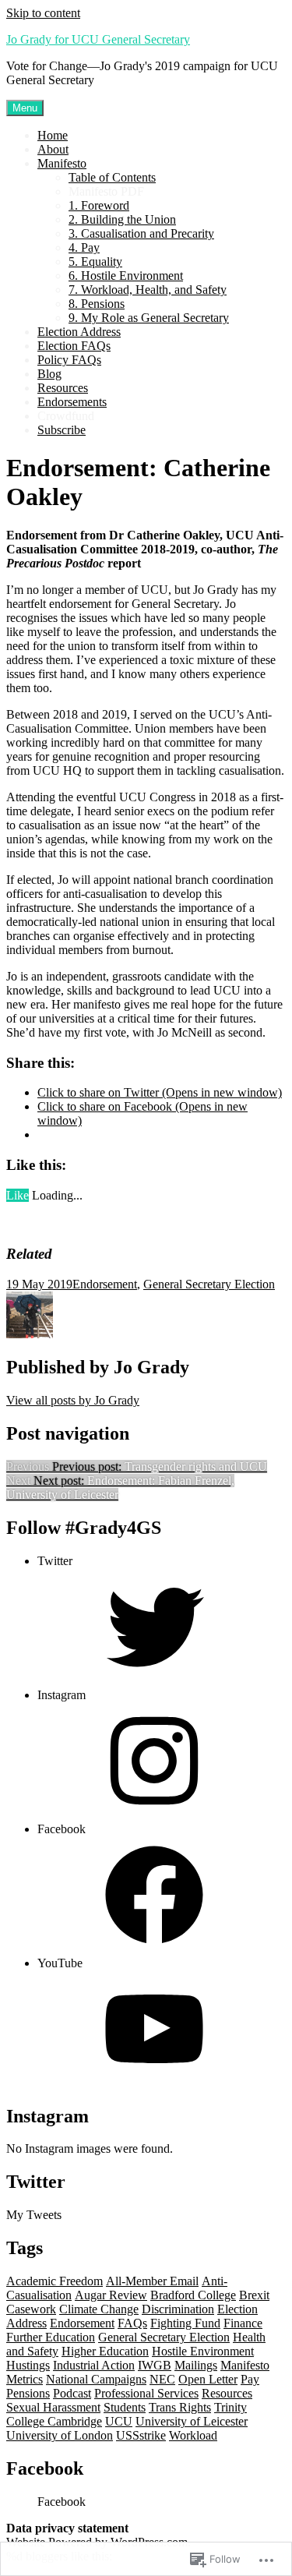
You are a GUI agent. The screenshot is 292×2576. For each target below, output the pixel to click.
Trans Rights (180, 2407)
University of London (60, 2435)
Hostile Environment (203, 2351)
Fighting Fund (185, 2323)
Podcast (72, 2393)
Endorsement (105, 1284)
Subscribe (62, 430)
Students (125, 2407)
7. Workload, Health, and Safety (148, 290)
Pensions (28, 2393)
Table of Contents (112, 177)
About (53, 149)
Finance (243, 2323)
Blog (49, 374)
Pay (250, 2379)
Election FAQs (74, 346)
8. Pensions (97, 304)
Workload (193, 2435)
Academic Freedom (55, 2281)
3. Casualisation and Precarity (141, 233)
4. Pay (84, 247)
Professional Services (146, 2393)
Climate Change (99, 2309)
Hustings (28, 2365)
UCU (119, 2421)
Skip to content (43, 13)
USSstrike (141, 2435)
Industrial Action (94, 2365)
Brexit (254, 2295)
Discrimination (178, 2309)
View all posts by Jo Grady (73, 1400)
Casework (31, 2309)
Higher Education (105, 2351)
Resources (63, 388)
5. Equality (95, 261)
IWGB (155, 2365)
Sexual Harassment (53, 2407)
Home (53, 135)
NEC (162, 2379)
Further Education (51, 2337)
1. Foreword (99, 205)
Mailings (196, 2365)
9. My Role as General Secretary (149, 318)
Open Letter (208, 2379)
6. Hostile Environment (126, 276)
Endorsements (72, 402)
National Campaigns (96, 2379)
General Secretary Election (209, 1284)
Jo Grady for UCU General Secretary (98, 39)
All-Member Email (152, 2281)
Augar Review (111, 2295)
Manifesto (62, 163)
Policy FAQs (69, 360)
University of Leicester (192, 2421)
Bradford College (193, 2295)
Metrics (25, 2379)
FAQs (132, 2323)
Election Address (79, 332)
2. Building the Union (122, 219)
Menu (25, 108)
